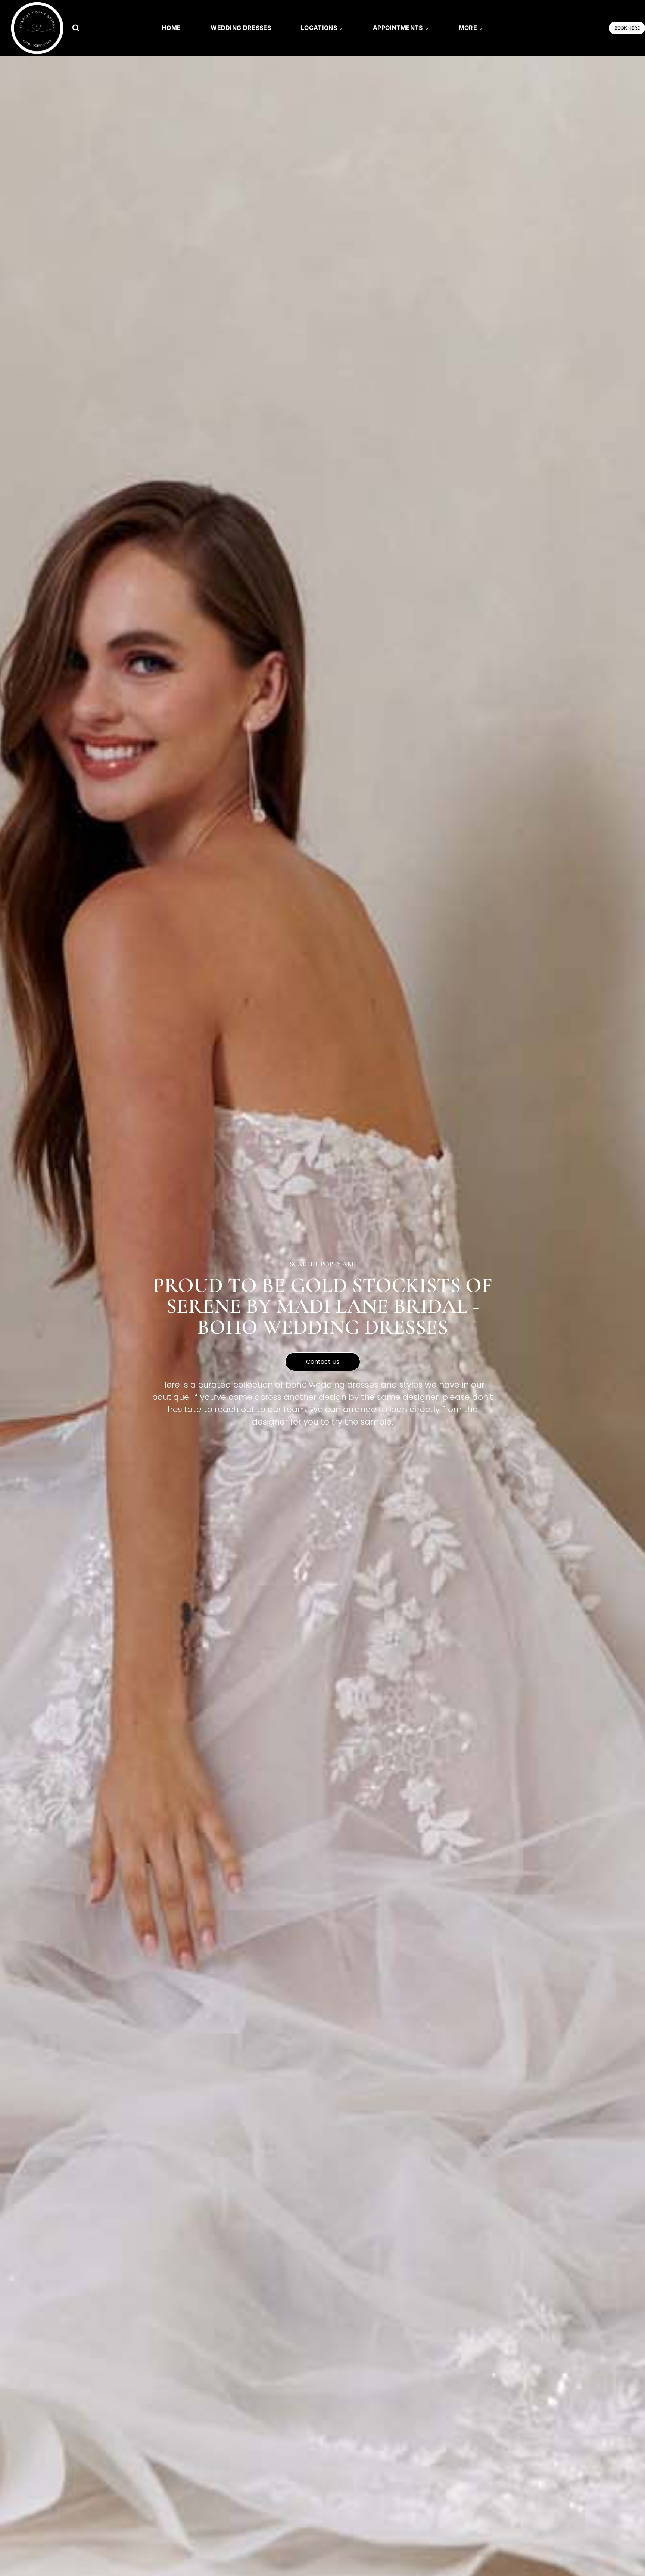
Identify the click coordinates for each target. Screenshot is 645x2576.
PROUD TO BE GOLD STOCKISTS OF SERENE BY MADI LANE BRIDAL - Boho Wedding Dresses (322, 1306)
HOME (171, 28)
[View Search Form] (76, 28)
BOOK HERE (627, 28)
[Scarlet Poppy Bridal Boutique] (37, 28)
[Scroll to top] (627, 2554)
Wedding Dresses (241, 28)
